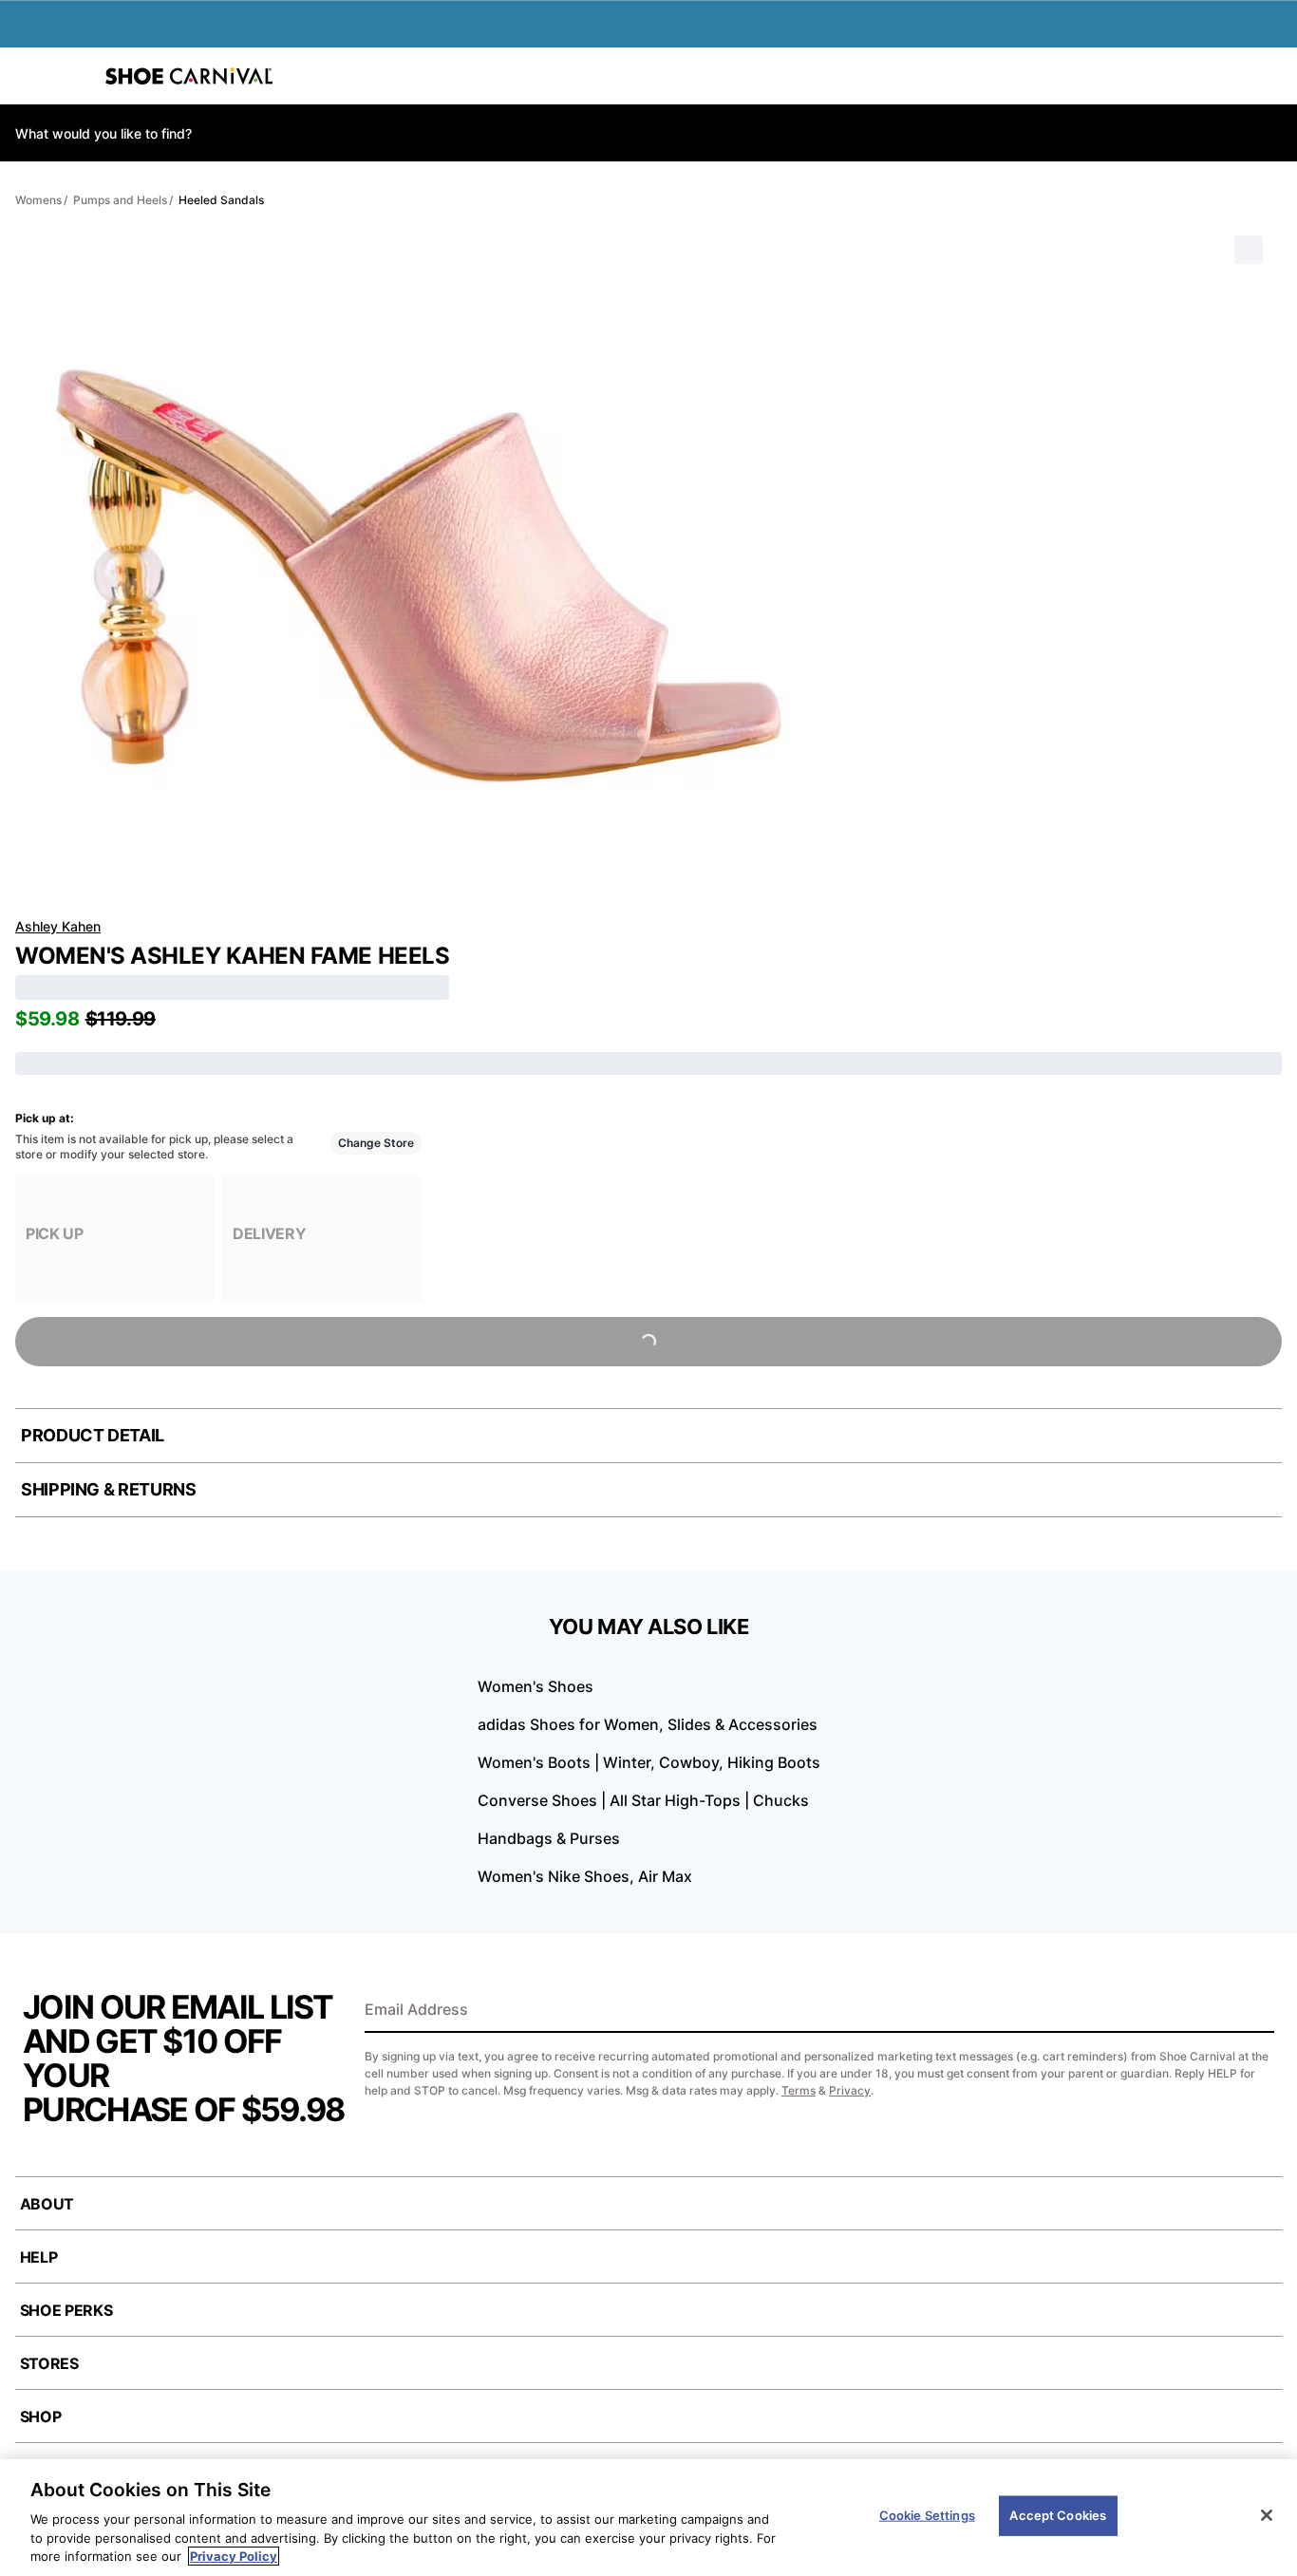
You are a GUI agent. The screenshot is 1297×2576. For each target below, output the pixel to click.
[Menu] (28, 76)
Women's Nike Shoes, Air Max (585, 1876)
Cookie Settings (927, 2515)
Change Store (376, 1143)
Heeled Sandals (221, 200)
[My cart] (1272, 76)
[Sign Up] (1253, 2011)
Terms (799, 2090)
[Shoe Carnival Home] (189, 76)
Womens (38, 200)
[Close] (1267, 2515)
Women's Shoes (536, 1686)
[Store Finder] (73, 76)
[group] (115, 1239)
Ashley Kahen (58, 926)
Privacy (850, 2090)
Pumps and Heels (120, 200)
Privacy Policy (234, 2556)
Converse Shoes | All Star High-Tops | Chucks (643, 1800)
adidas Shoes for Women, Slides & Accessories (648, 1724)
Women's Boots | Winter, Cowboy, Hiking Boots (649, 1762)
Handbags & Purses (549, 1838)
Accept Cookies (1058, 2515)
